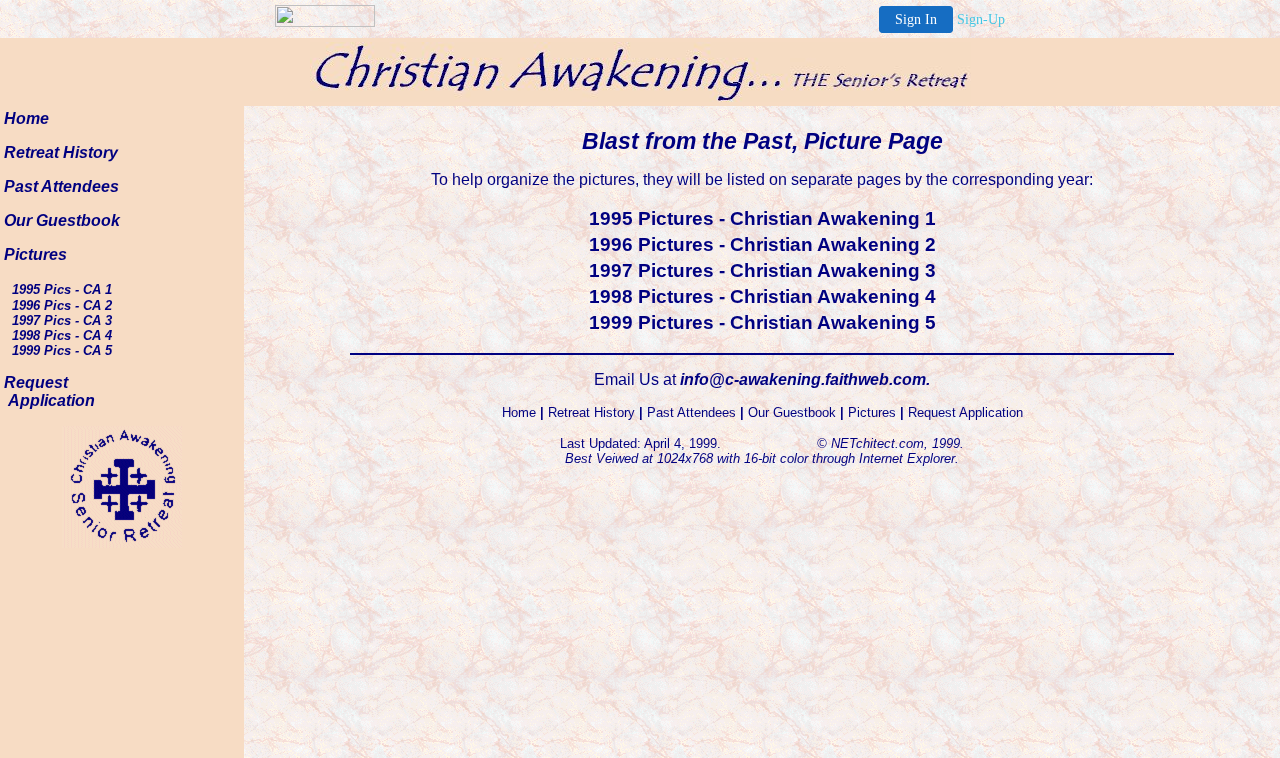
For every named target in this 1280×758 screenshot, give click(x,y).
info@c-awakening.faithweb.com (803, 379)
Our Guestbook (62, 220)
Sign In (916, 19)
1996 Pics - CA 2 (62, 305)
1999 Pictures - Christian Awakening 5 (762, 322)
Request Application (49, 391)
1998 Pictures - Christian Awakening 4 (762, 296)
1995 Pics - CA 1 (62, 289)
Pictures (35, 254)
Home (26, 118)
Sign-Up (981, 19)
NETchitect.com (877, 443)
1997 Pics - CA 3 (62, 320)
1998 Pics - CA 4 (62, 335)
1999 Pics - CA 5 (62, 350)
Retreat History (61, 152)
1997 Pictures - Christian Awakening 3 (762, 270)
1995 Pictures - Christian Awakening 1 (762, 218)
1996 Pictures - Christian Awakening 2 (762, 244)
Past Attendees (61, 186)
